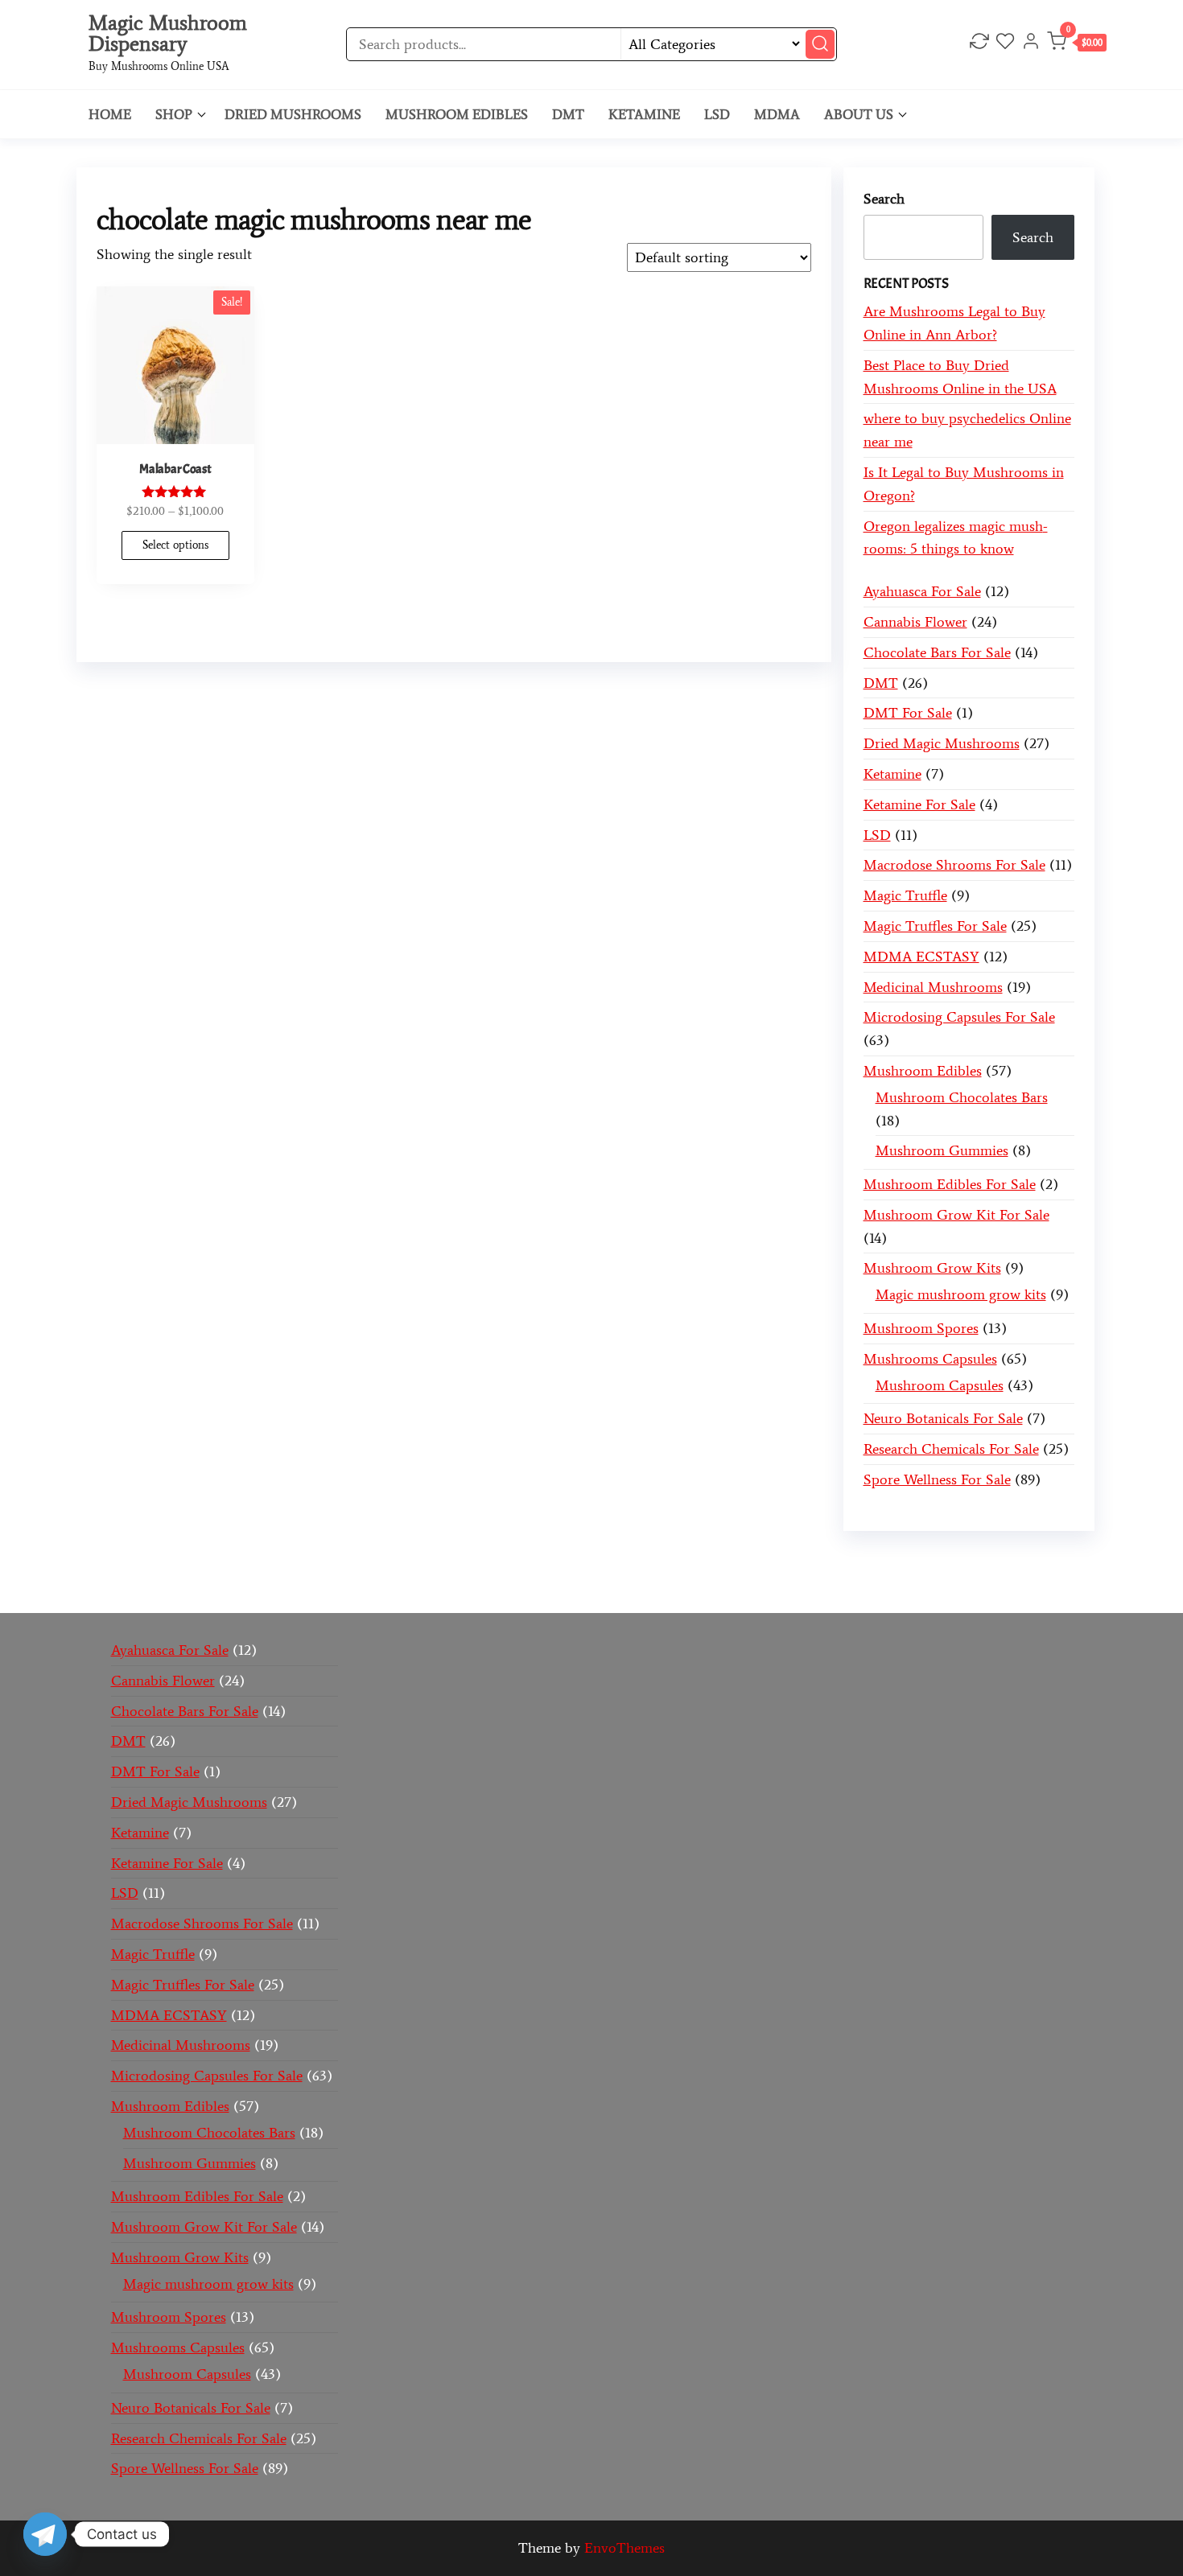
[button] (1077, 45)
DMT (568, 114)
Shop (174, 114)
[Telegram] (45, 2534)
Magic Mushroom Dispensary (168, 33)
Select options (175, 545)
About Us (859, 114)
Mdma (777, 114)
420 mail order (742, 1562)
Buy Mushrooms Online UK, (606, 1562)
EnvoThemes (624, 2548)
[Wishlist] (1005, 43)
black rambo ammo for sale (570, 1586)
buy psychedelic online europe (242, 1586)
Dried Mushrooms (293, 114)
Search (884, 199)
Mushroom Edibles (457, 114)
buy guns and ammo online (746, 1586)
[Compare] (979, 43)
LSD (717, 114)
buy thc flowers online (868, 1562)
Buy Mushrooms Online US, (425, 1562)
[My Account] (1031, 43)
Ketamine (644, 114)
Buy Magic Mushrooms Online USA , (220, 1562)
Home (110, 114)
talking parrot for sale (412, 1586)
